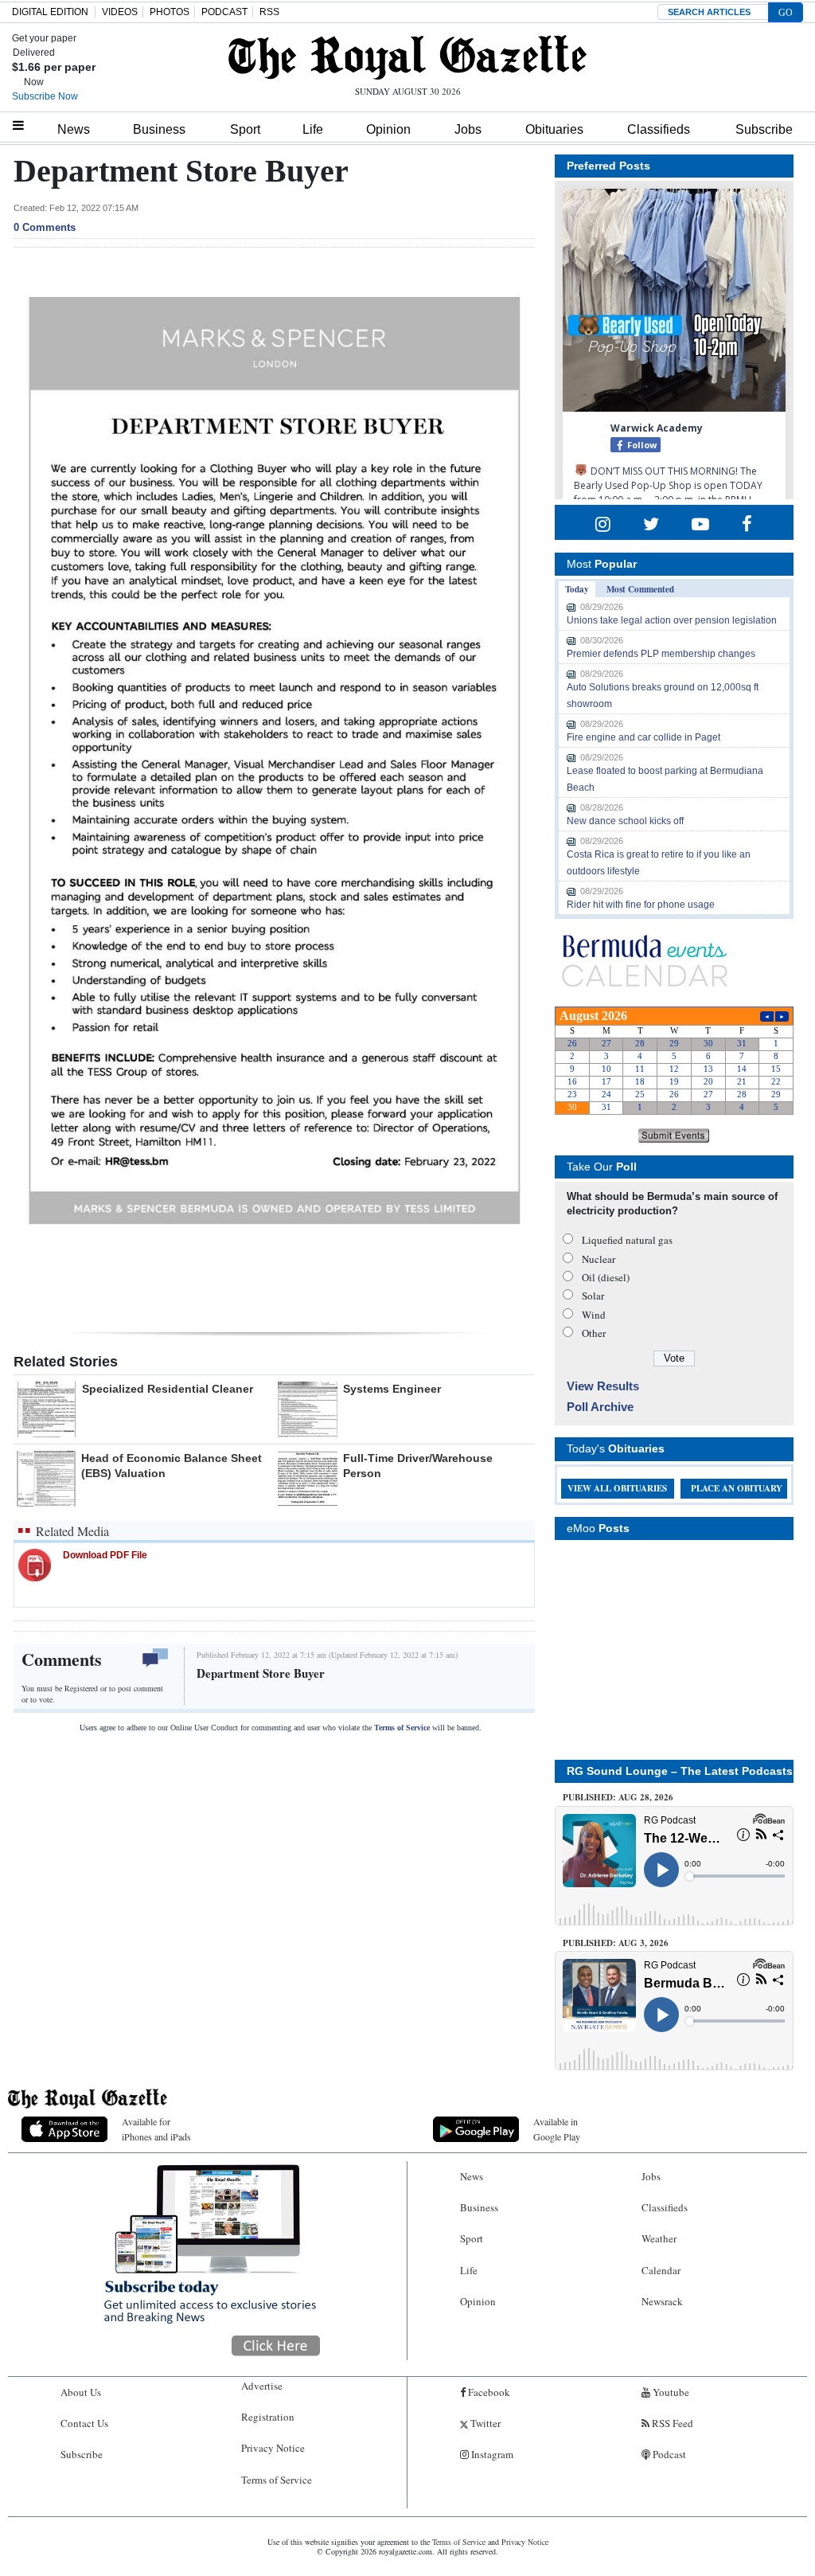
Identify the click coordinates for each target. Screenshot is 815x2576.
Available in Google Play (557, 2129)
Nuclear (599, 1259)
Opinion (388, 129)
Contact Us (84, 2423)
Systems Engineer (392, 1389)
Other (594, 1333)
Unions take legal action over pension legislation (672, 620)
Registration (268, 2417)
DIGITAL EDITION (50, 12)
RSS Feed (671, 2423)
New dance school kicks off (625, 821)
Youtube (670, 2392)
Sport (245, 129)
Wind (594, 1315)
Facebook (488, 2392)
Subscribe (764, 129)
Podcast (668, 2454)
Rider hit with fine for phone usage (641, 905)
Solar (593, 1296)
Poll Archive (600, 1407)
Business (159, 129)
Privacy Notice (273, 2448)
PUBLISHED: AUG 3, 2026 (616, 1943)
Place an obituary (737, 1488)
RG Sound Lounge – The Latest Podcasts (680, 1771)
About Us (81, 2392)
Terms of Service (402, 1728)
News (74, 129)
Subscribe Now (45, 96)
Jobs (468, 129)
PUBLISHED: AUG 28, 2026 (618, 1797)
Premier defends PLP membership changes (661, 654)
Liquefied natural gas (627, 1240)
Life (313, 129)
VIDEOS (120, 12)
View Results (603, 1386)
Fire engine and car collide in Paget (643, 737)
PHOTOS (170, 12)
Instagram (491, 2454)
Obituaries (554, 129)
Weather (659, 2238)
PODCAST (224, 12)
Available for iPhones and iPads (156, 2129)
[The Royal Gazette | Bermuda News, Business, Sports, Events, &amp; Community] (407, 57)
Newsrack (662, 2301)
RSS (269, 12)
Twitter (484, 2423)
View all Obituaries (617, 1488)
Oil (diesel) (606, 1277)
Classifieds (659, 129)
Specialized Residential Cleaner (168, 1389)
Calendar (661, 2270)
